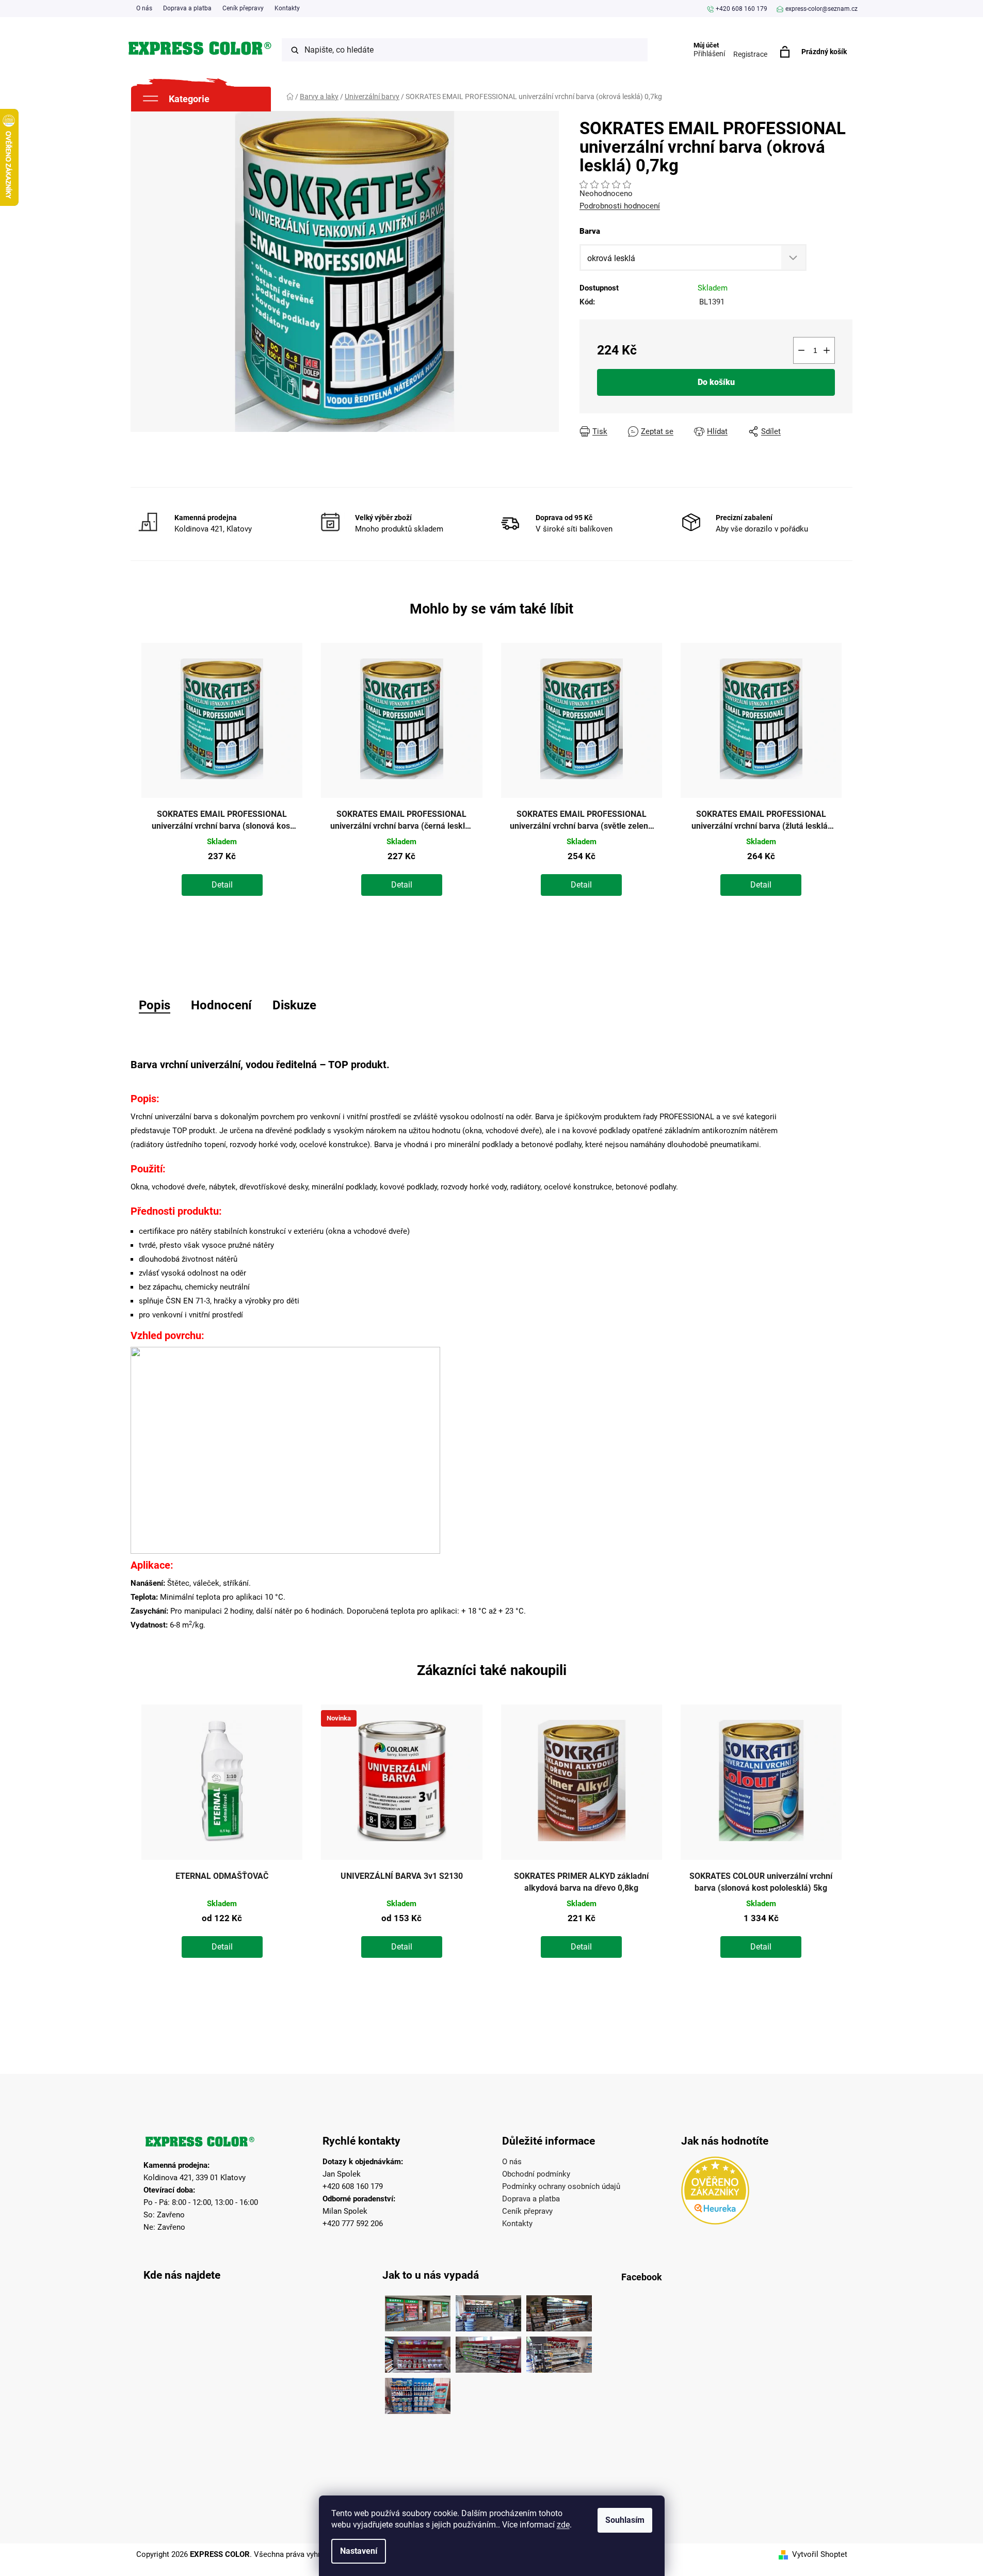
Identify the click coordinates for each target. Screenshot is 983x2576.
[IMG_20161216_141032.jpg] (559, 2311)
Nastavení (359, 2551)
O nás (144, 8)
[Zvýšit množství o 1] (827, 350)
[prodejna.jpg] (488, 2311)
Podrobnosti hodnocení (620, 206)
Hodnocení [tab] (221, 1005)
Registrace (750, 54)
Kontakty (287, 8)
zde (563, 2525)
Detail (222, 885)
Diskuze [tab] (294, 1005)
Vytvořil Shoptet (820, 2554)
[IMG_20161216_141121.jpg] (418, 2352)
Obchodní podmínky (536, 2174)
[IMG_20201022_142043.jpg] (418, 2311)
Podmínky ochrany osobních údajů (561, 2186)
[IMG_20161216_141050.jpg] (488, 2352)
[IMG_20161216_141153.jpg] (559, 2352)
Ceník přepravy (243, 8)
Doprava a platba (187, 8)
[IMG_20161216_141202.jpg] (418, 2393)
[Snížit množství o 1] (801, 350)
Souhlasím (625, 2520)
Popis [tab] (155, 1005)
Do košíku (716, 382)
